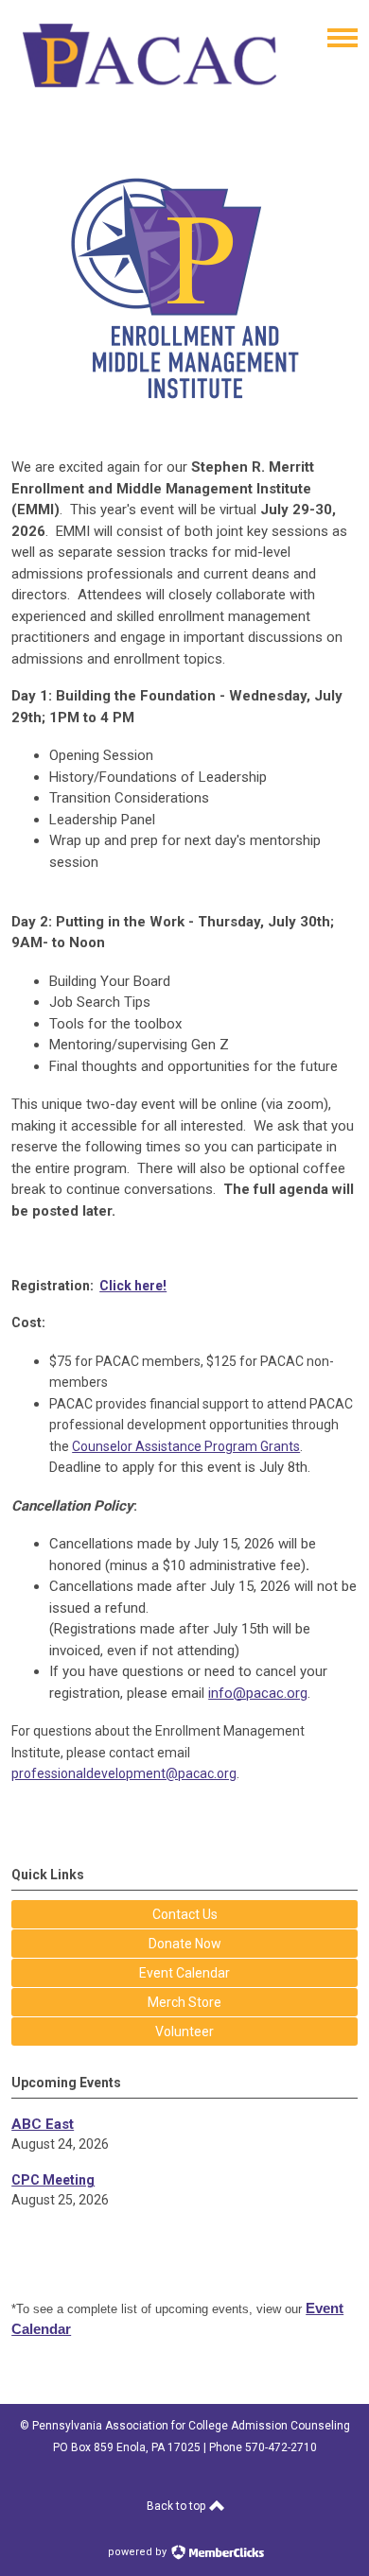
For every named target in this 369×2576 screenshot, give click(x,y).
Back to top (177, 2506)
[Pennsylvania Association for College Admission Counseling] (149, 96)
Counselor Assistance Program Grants (186, 1446)
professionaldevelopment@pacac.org (124, 1773)
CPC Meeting (53, 2180)
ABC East (43, 2124)
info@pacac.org (258, 1693)
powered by (139, 2552)
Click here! (133, 1286)
